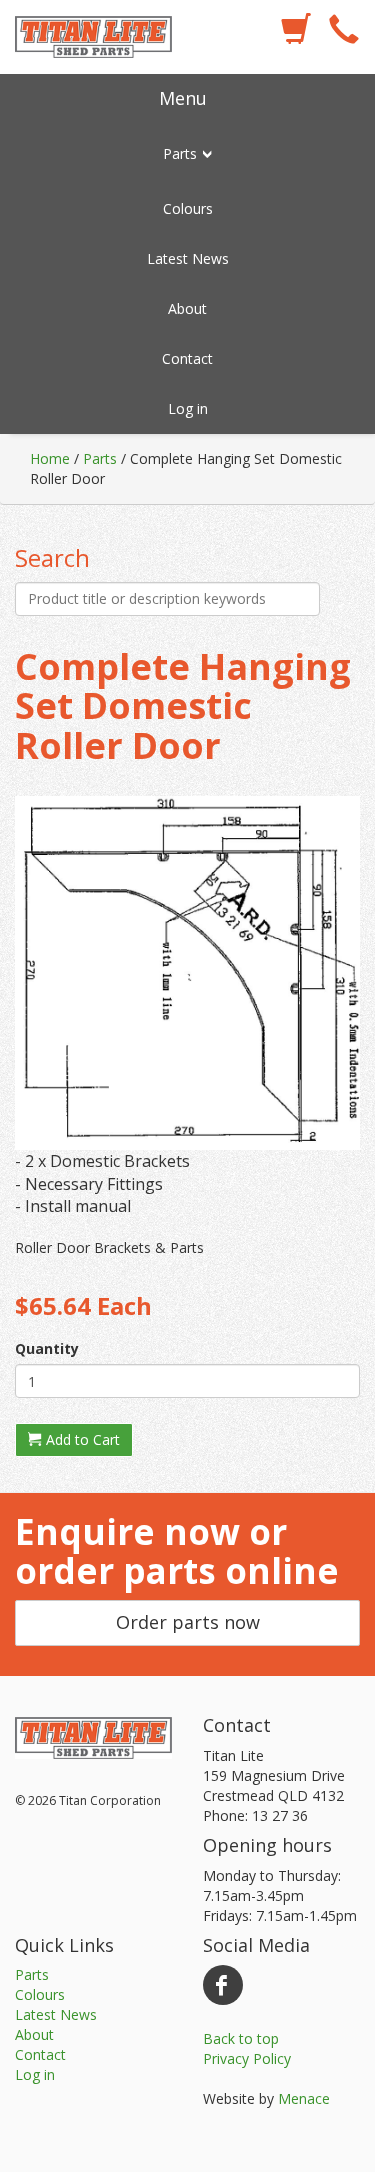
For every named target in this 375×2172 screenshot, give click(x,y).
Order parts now (188, 1622)
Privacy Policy (247, 2058)
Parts (100, 458)
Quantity (47, 1348)
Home (50, 458)
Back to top (241, 2038)
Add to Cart (81, 1439)
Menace (304, 2098)
